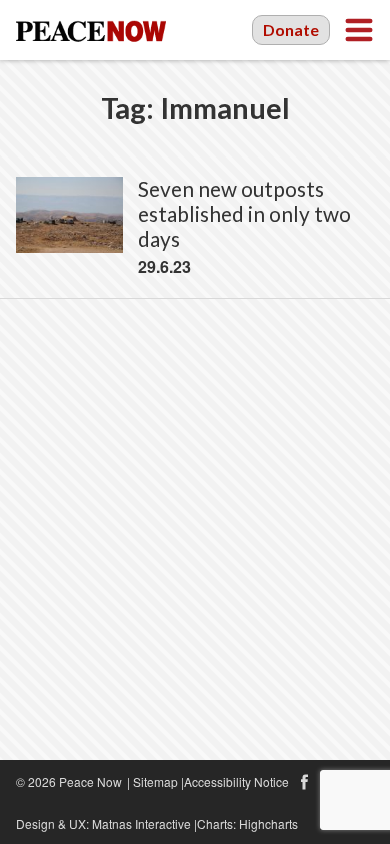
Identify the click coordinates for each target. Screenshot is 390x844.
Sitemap (155, 781)
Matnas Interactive (141, 823)
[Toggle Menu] (359, 30)
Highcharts (268, 823)
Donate (291, 29)
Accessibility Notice (236, 781)
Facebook (304, 782)
